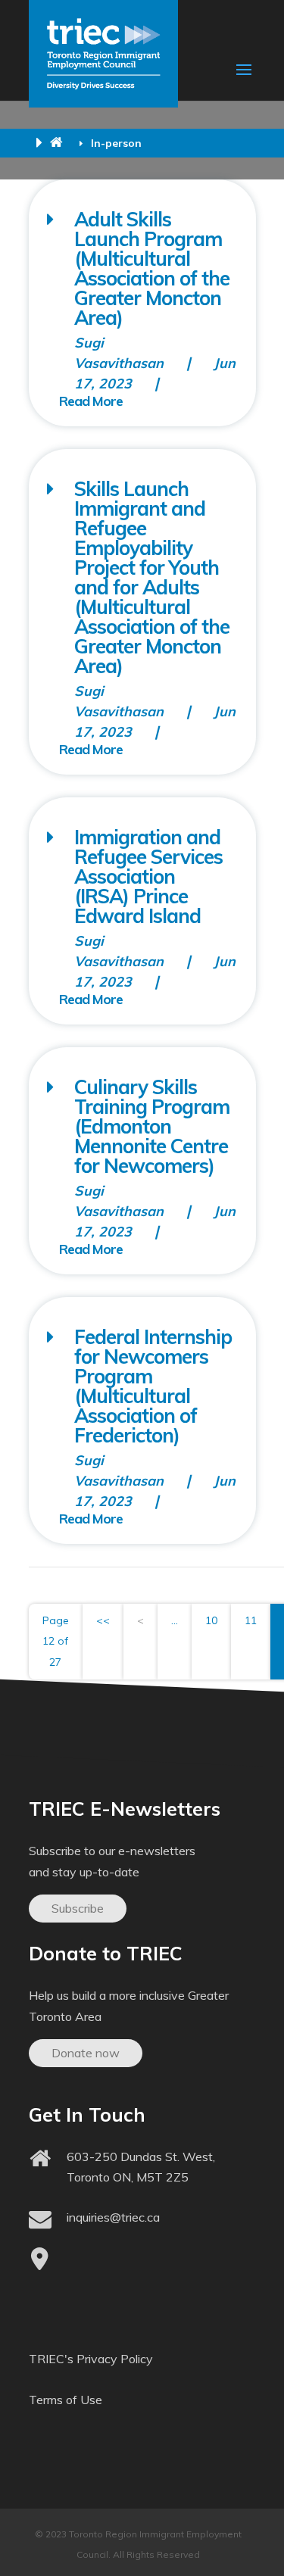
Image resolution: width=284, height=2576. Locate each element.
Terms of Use (66, 2400)
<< (103, 1620)
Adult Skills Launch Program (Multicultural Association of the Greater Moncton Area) (152, 268)
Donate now (86, 2053)
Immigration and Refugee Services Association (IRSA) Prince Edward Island (148, 876)
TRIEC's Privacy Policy (91, 2359)
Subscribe (78, 1908)
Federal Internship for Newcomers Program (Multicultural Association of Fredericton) (153, 1386)
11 (251, 1620)
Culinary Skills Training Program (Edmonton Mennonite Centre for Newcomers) (152, 1126)
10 (211, 1620)
